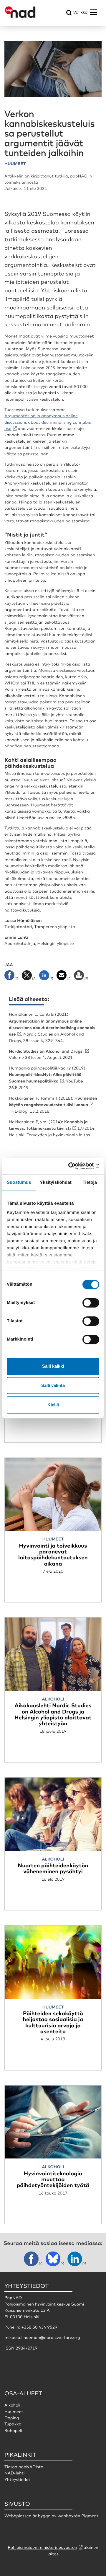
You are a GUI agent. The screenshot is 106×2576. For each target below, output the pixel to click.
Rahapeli (13, 2430)
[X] (29, 977)
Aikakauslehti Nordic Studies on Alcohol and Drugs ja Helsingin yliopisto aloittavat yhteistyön (53, 1714)
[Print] (81, 977)
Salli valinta (53, 1385)
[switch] (91, 1303)
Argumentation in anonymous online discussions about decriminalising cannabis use (48, 422)
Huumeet (14, 2412)
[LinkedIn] (47, 977)
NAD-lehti (15, 2473)
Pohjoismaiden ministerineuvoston (42, 2547)
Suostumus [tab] (19, 1182)
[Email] (64, 977)
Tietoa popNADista (24, 2467)
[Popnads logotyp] (20, 17)
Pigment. (90, 2516)
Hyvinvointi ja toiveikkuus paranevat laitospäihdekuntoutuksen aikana (53, 1554)
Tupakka (13, 2424)
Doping (12, 2418)
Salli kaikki (53, 1366)
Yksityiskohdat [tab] (56, 1182)
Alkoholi (12, 2405)
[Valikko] (93, 12)
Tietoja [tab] (90, 1182)
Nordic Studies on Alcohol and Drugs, (46, 1051)
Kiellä (53, 1405)
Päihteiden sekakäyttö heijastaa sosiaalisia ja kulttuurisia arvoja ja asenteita (53, 2022)
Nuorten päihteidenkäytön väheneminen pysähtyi (53, 1868)
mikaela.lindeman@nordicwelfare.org (42, 2337)
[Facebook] (13, 977)
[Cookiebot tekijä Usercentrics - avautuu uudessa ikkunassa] (75, 1166)
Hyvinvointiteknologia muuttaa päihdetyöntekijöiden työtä (53, 2179)
